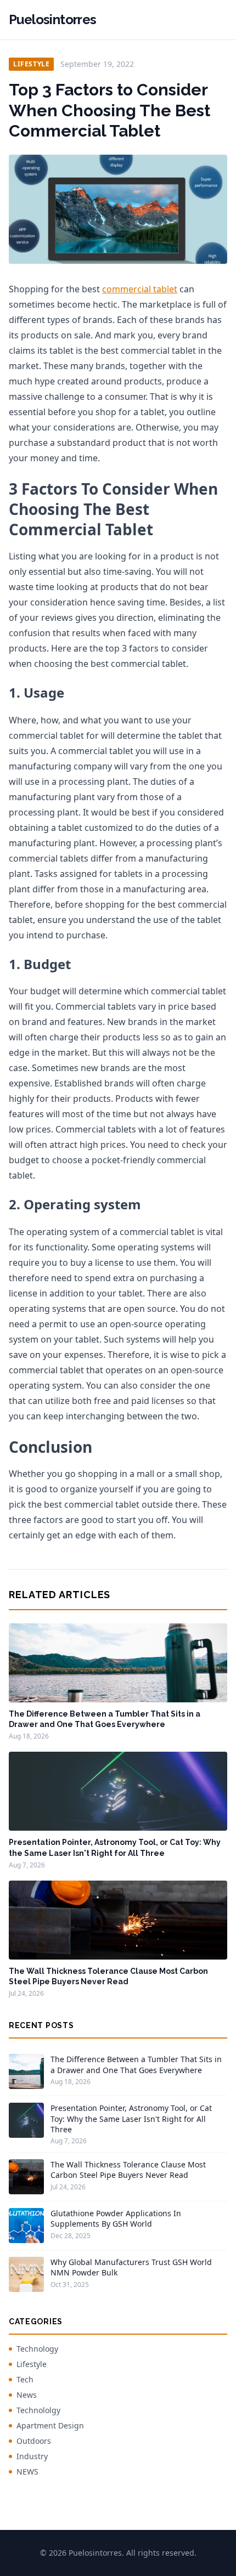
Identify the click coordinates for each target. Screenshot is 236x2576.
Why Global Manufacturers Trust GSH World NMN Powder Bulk (131, 2267)
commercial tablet (140, 289)
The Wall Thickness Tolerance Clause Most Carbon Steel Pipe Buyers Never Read (128, 2170)
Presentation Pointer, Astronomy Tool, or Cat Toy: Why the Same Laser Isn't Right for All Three (131, 2119)
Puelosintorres (53, 19)
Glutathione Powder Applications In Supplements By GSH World (116, 2218)
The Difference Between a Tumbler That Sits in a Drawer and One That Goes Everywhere (136, 2064)
